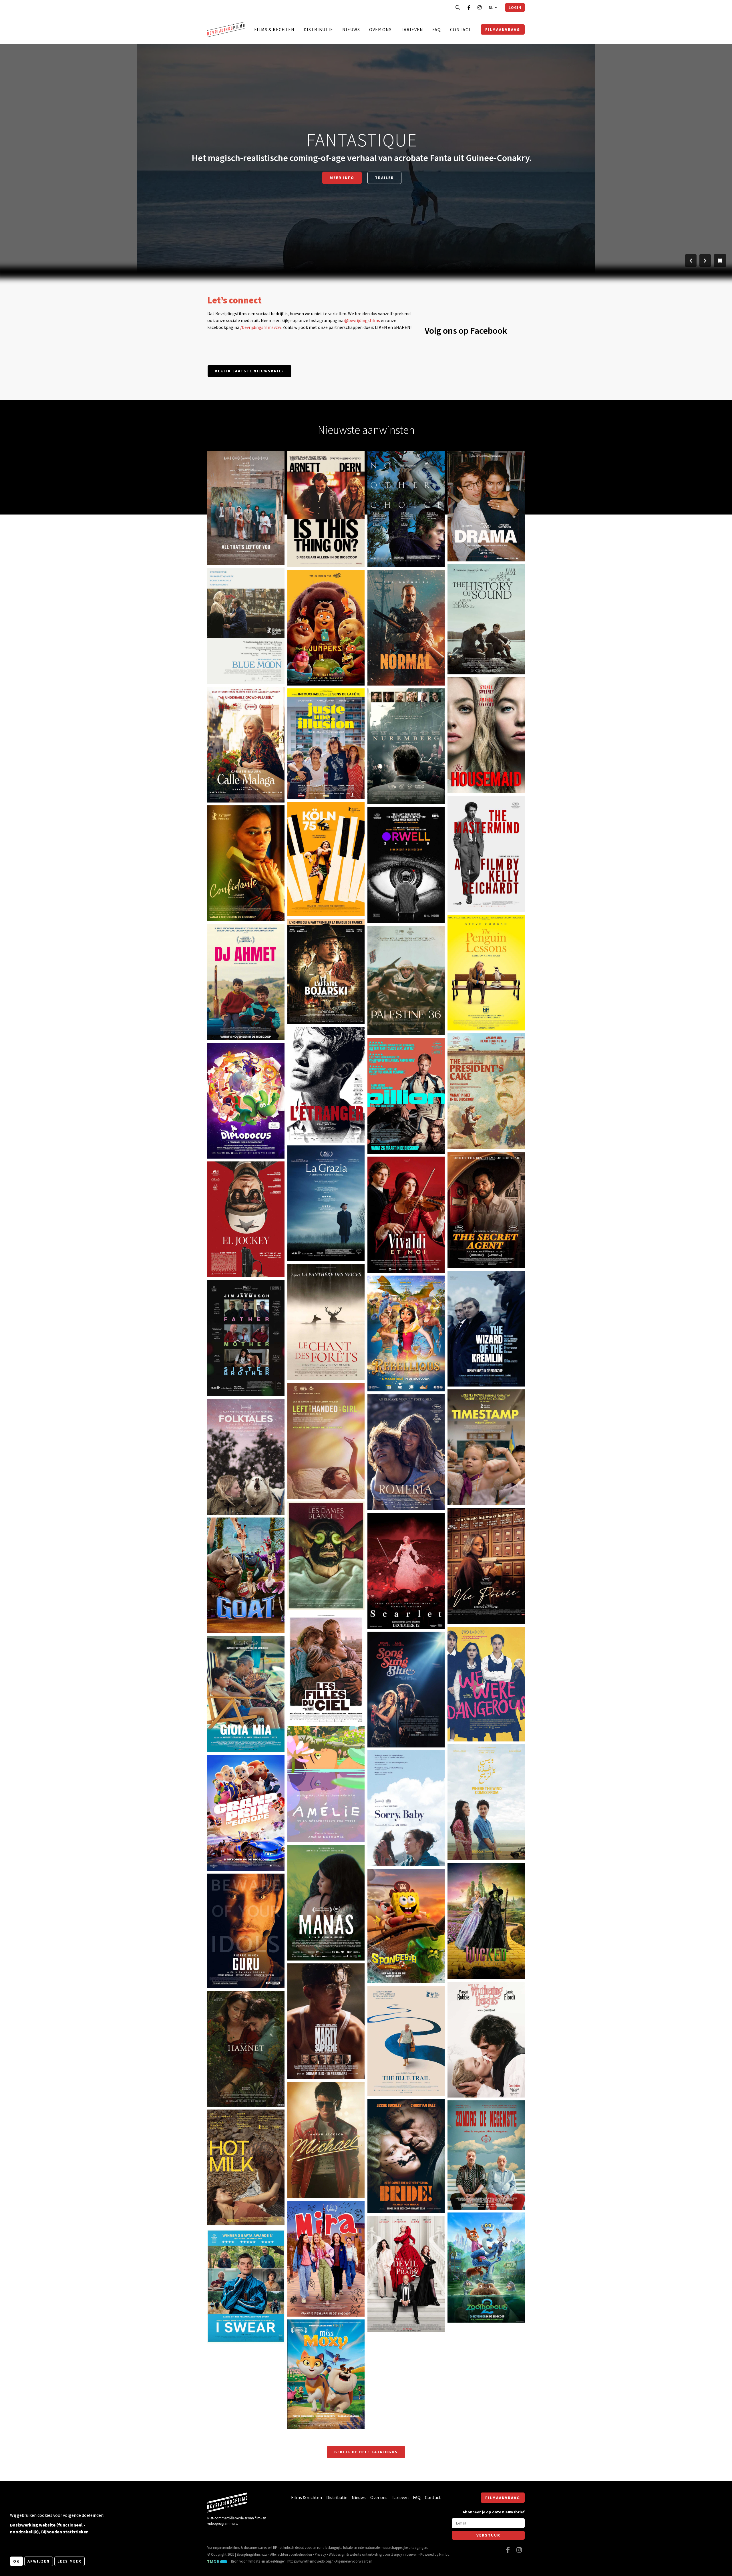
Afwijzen (39, 2561)
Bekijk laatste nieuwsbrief (249, 371)
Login (515, 7)
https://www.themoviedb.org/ (310, 2561)
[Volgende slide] (705, 261)
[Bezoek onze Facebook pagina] (469, 7)
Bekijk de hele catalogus (366, 2452)
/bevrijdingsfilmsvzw (260, 327)
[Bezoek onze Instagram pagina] (480, 7)
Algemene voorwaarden (354, 2561)
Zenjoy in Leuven (404, 2554)
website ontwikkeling (366, 2554)
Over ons (380, 29)
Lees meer (69, 2561)
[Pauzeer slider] (720, 261)
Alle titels (362, 178)
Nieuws (351, 29)
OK (16, 2561)
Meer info (226, 542)
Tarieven (412, 29)
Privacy (320, 2554)
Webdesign (337, 2554)
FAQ (437, 29)
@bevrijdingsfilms (362, 320)
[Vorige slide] (691, 261)
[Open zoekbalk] (458, 7)
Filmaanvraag (503, 29)
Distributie (318, 29)
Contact (461, 29)
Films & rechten (274, 29)
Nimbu (444, 2554)
